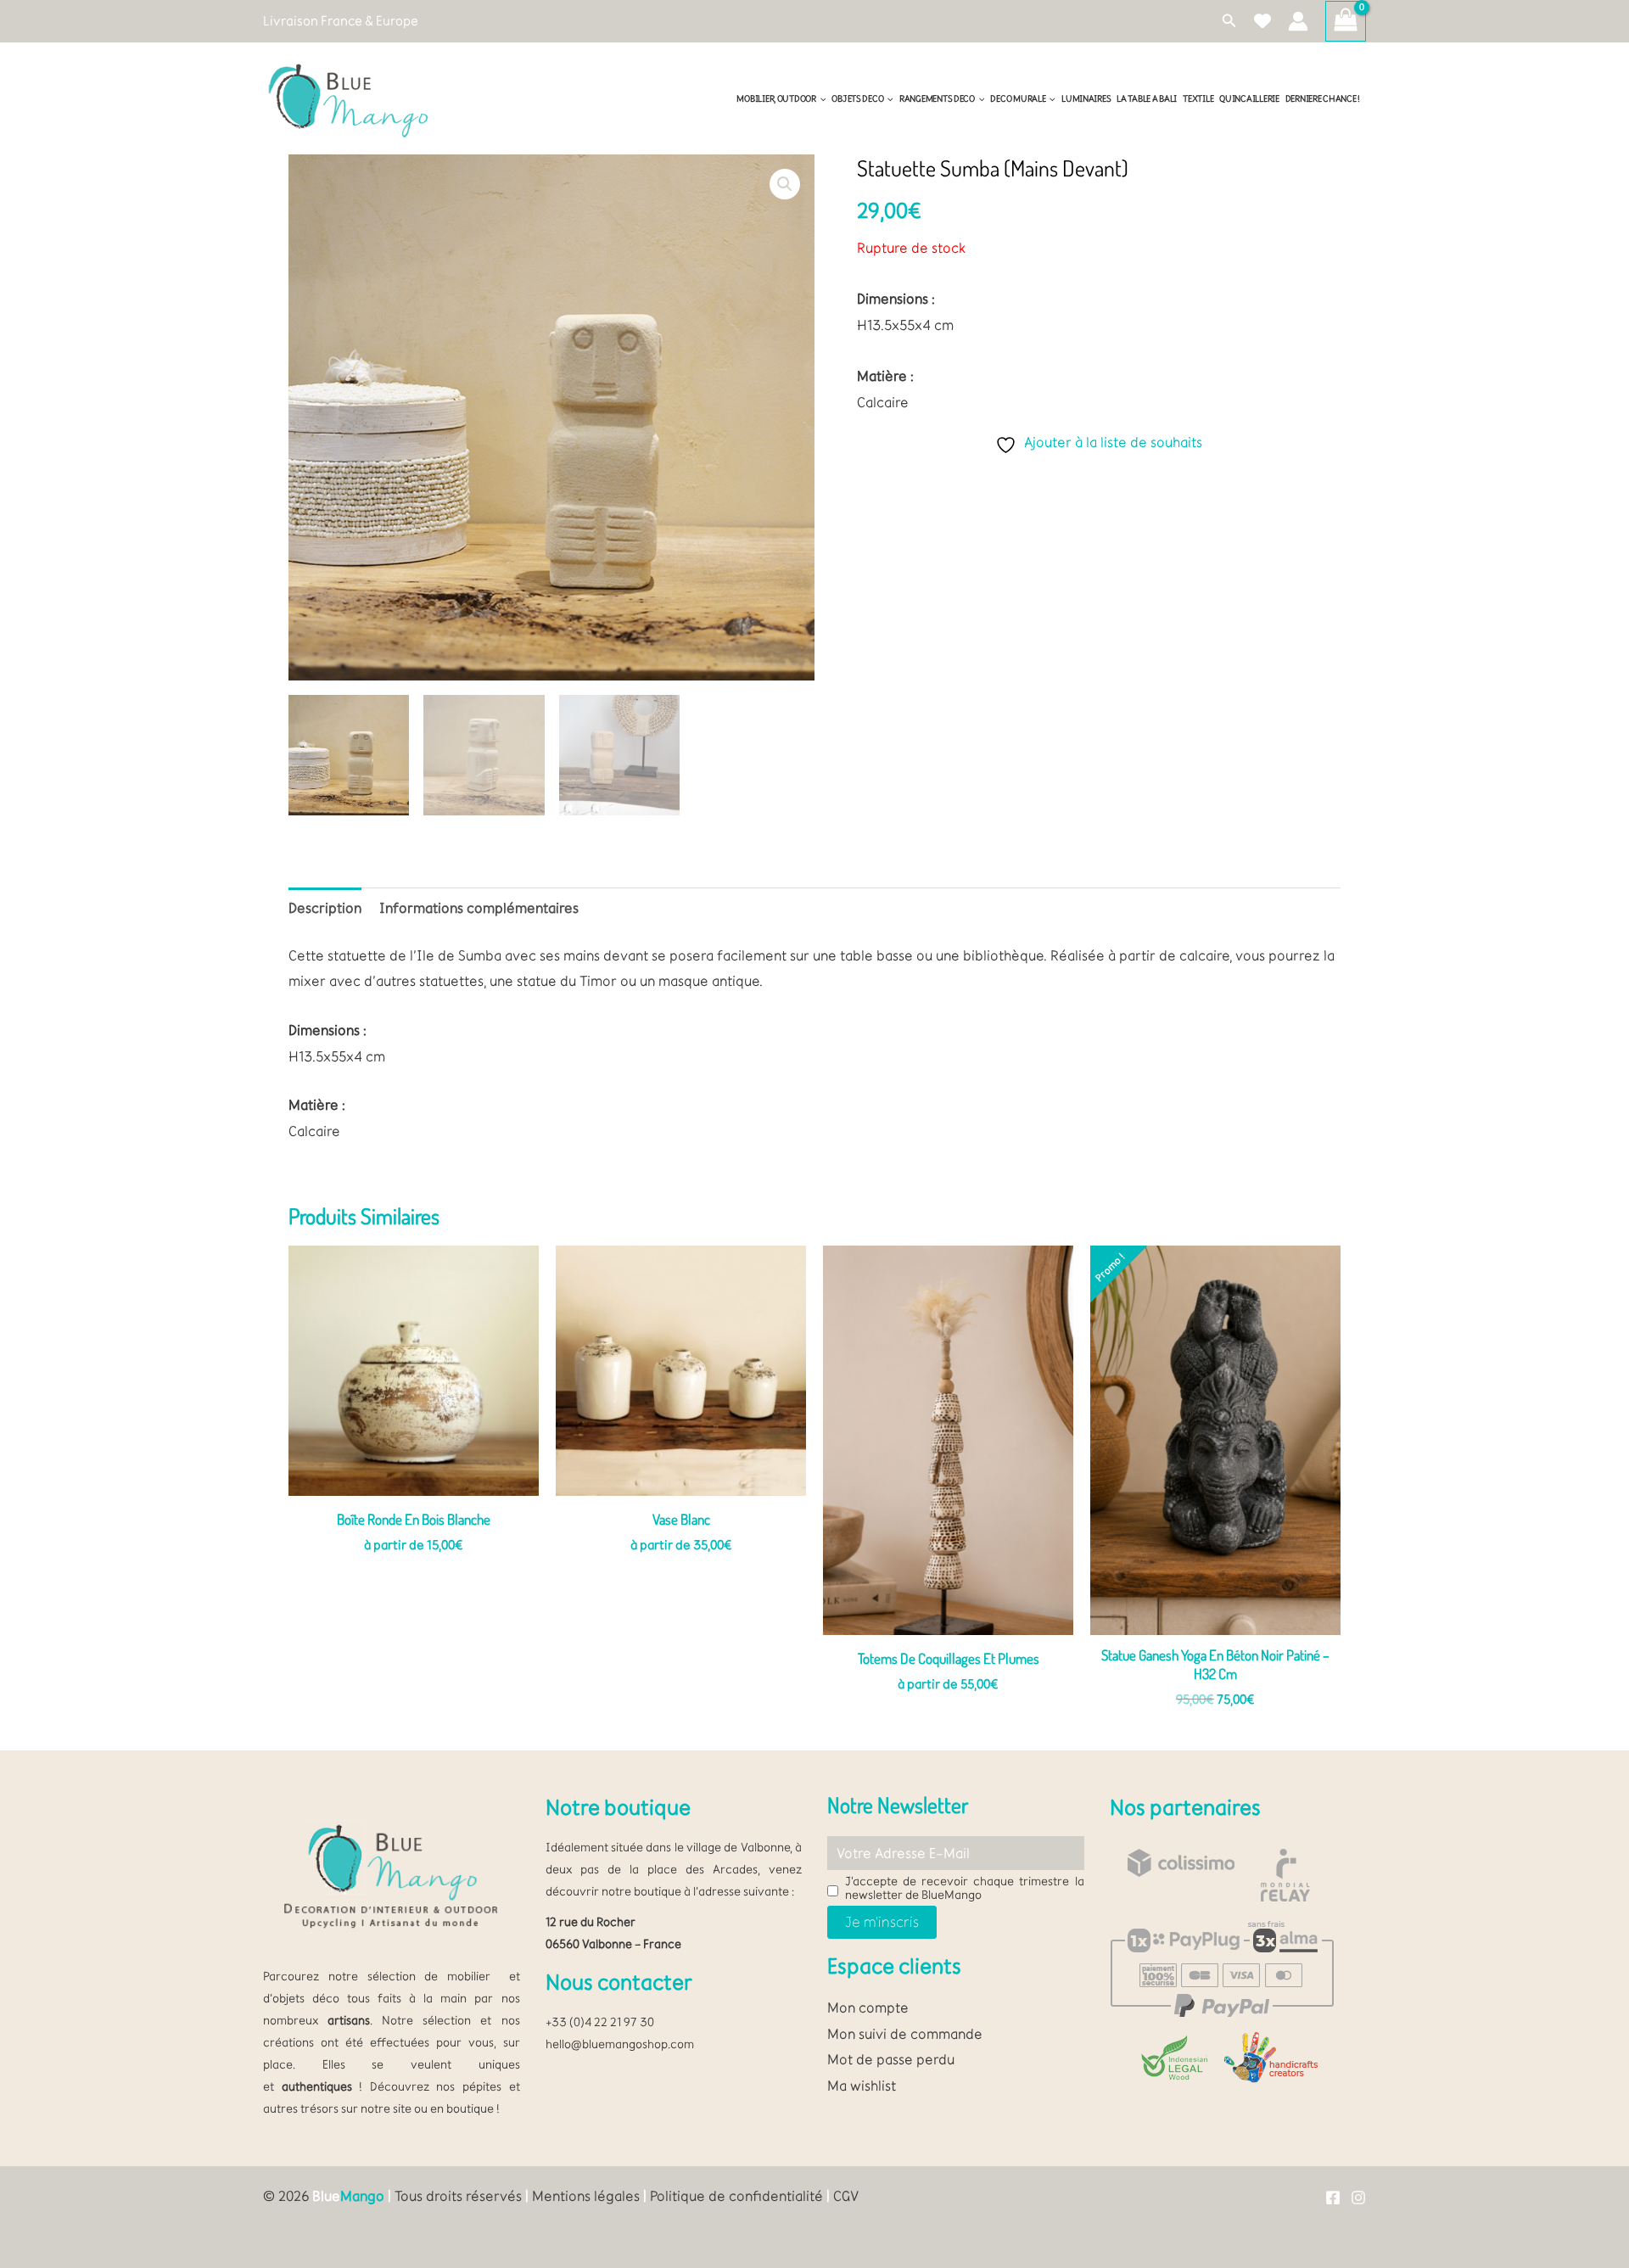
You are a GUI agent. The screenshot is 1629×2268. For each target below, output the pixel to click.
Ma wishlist (862, 2086)
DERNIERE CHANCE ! (1323, 99)
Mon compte (868, 2008)
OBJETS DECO (857, 99)
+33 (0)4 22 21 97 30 (600, 2022)
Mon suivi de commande (905, 2034)
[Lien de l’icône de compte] (1298, 21)
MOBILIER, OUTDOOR (776, 99)
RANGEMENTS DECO (937, 99)
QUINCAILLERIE (1249, 99)
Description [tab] (325, 908)
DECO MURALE (1018, 99)
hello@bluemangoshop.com (620, 2044)
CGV (846, 2196)
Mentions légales (586, 2196)
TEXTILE (1198, 99)
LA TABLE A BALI (1147, 99)
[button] (1229, 21)
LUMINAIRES (1086, 99)
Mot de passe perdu (891, 2059)
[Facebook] (1333, 2198)
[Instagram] (1358, 2198)
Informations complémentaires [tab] (479, 908)
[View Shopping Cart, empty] (1346, 21)
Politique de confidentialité (736, 2196)
